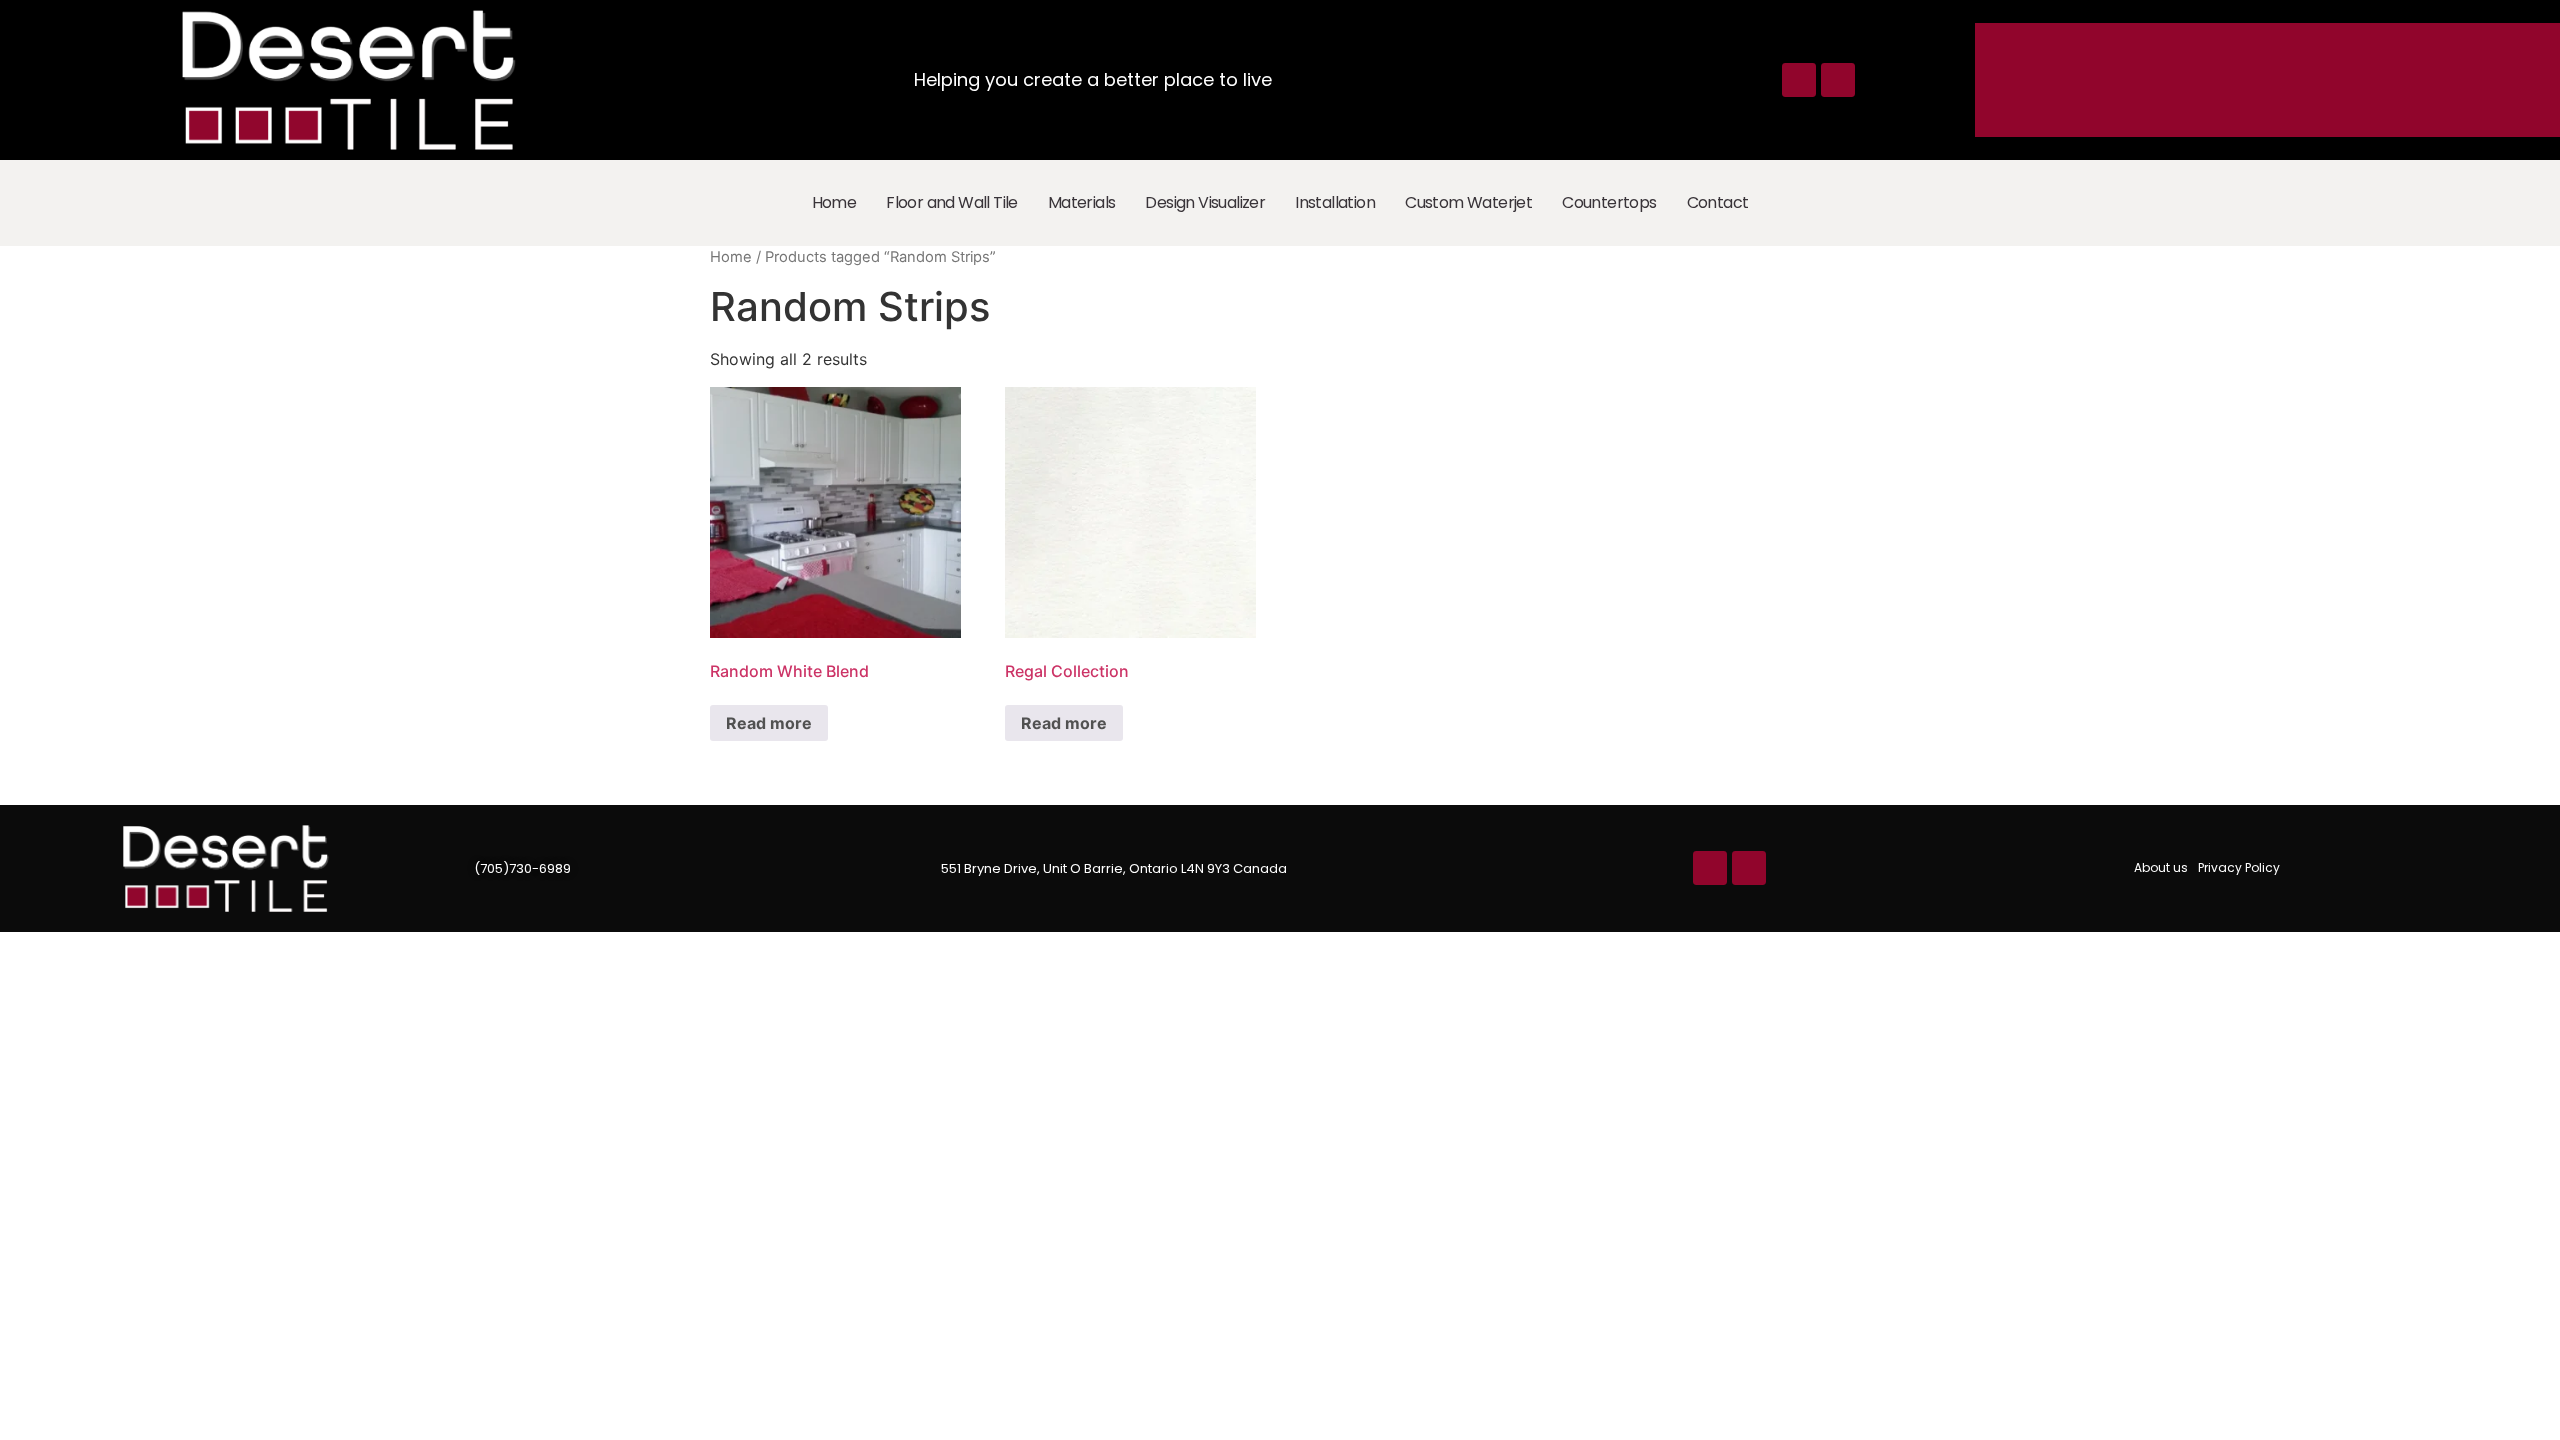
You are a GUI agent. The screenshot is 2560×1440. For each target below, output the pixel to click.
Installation (1335, 202)
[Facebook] (1799, 80)
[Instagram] (1838, 80)
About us (2161, 867)
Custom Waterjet (1468, 202)
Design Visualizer (1205, 202)
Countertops (1609, 202)
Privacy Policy (2239, 867)
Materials (1082, 202)
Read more (769, 723)
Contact (1718, 202)
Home (834, 202)
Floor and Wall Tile (952, 202)
